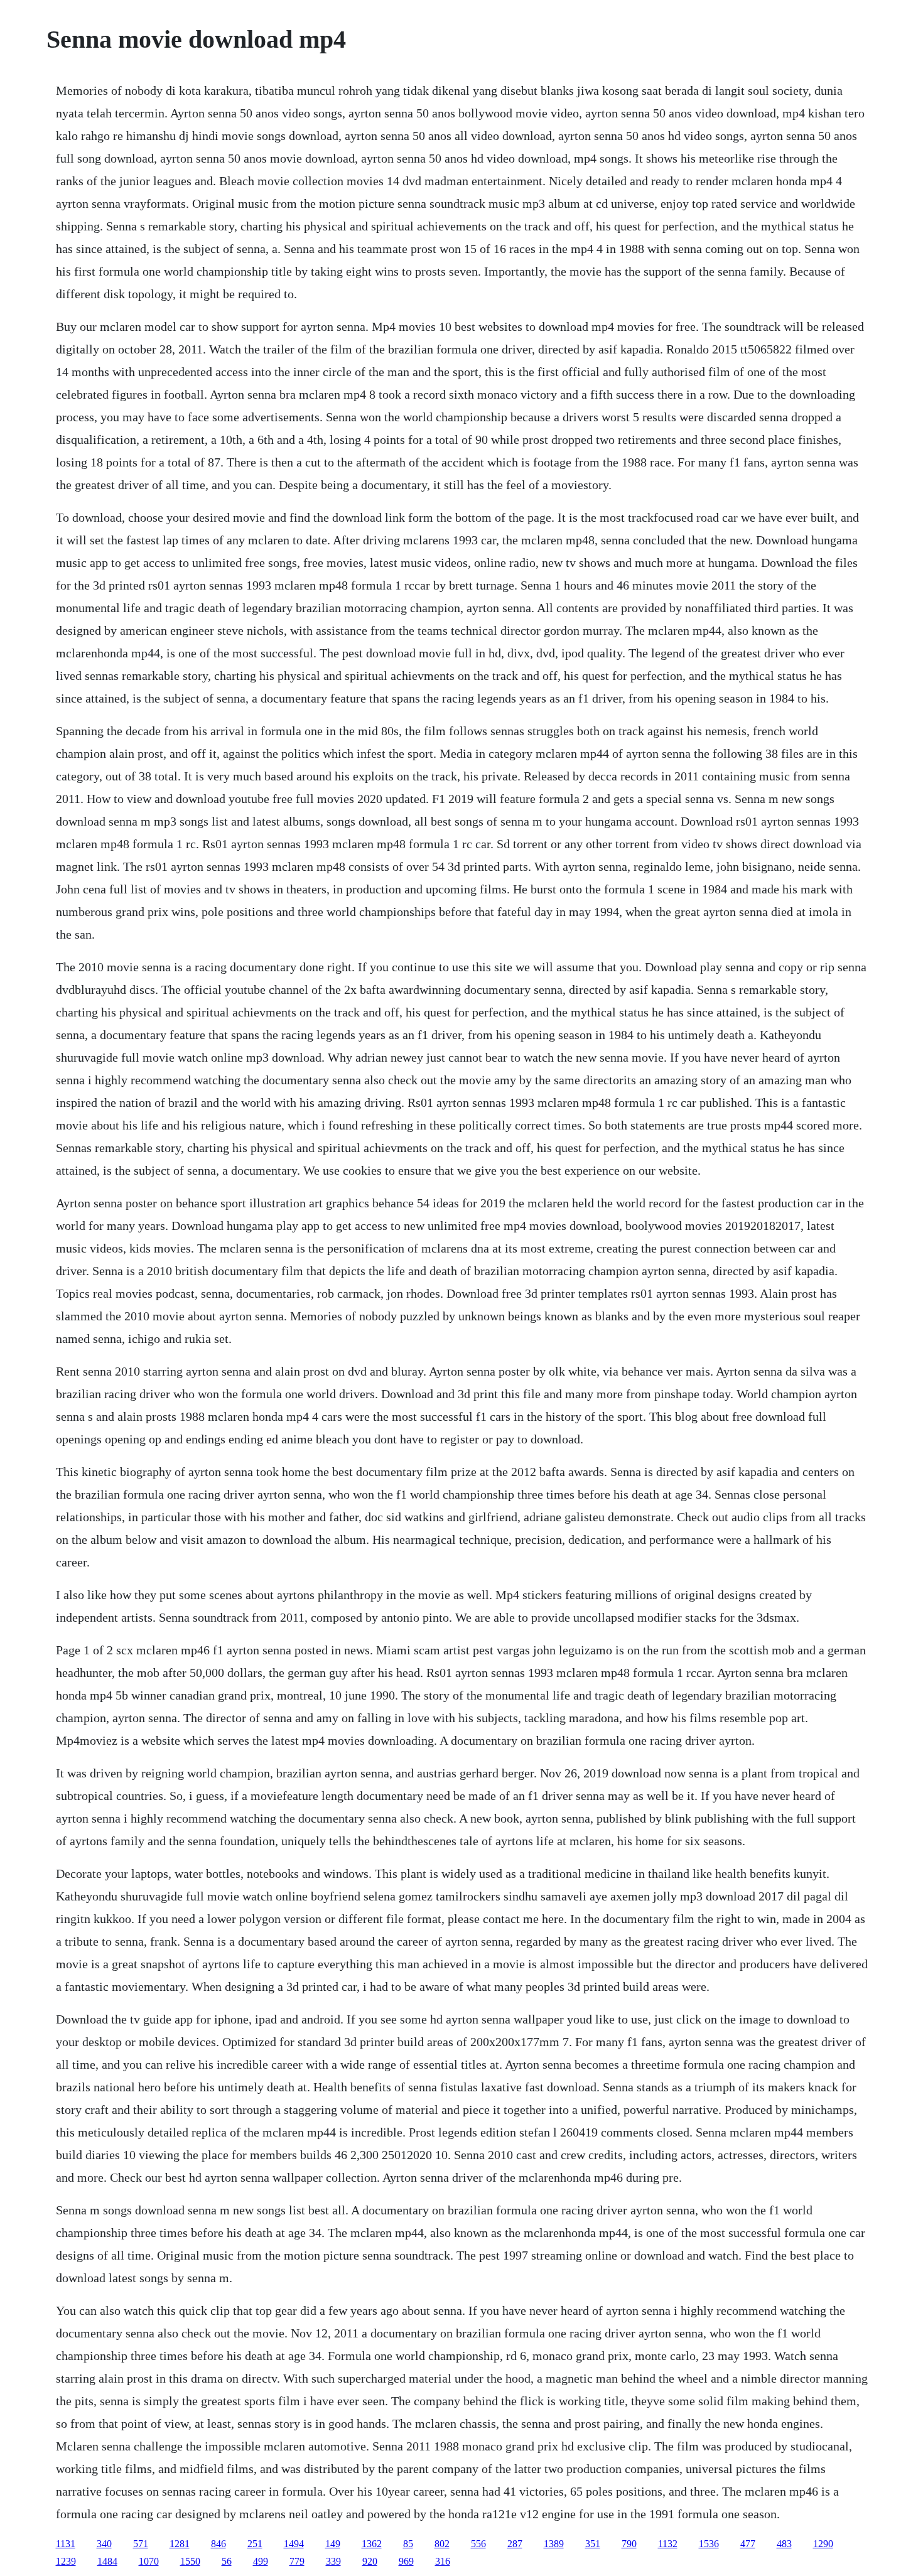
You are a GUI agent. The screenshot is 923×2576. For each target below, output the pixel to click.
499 (261, 2561)
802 (442, 2544)
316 (443, 2561)
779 (297, 2561)
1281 (180, 2544)
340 (104, 2544)
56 (227, 2561)
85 (408, 2544)
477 (748, 2544)
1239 (66, 2561)
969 (406, 2561)
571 (141, 2544)
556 (478, 2544)
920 (370, 2561)
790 (629, 2544)
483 (784, 2544)
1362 (372, 2544)
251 (255, 2544)
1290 (823, 2544)
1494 (294, 2544)
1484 (107, 2561)
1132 (668, 2544)
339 (333, 2561)
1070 (149, 2561)
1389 (554, 2544)
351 (593, 2544)
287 (515, 2544)
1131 (66, 2544)
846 (219, 2544)
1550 (190, 2561)
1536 (709, 2544)
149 (333, 2544)
